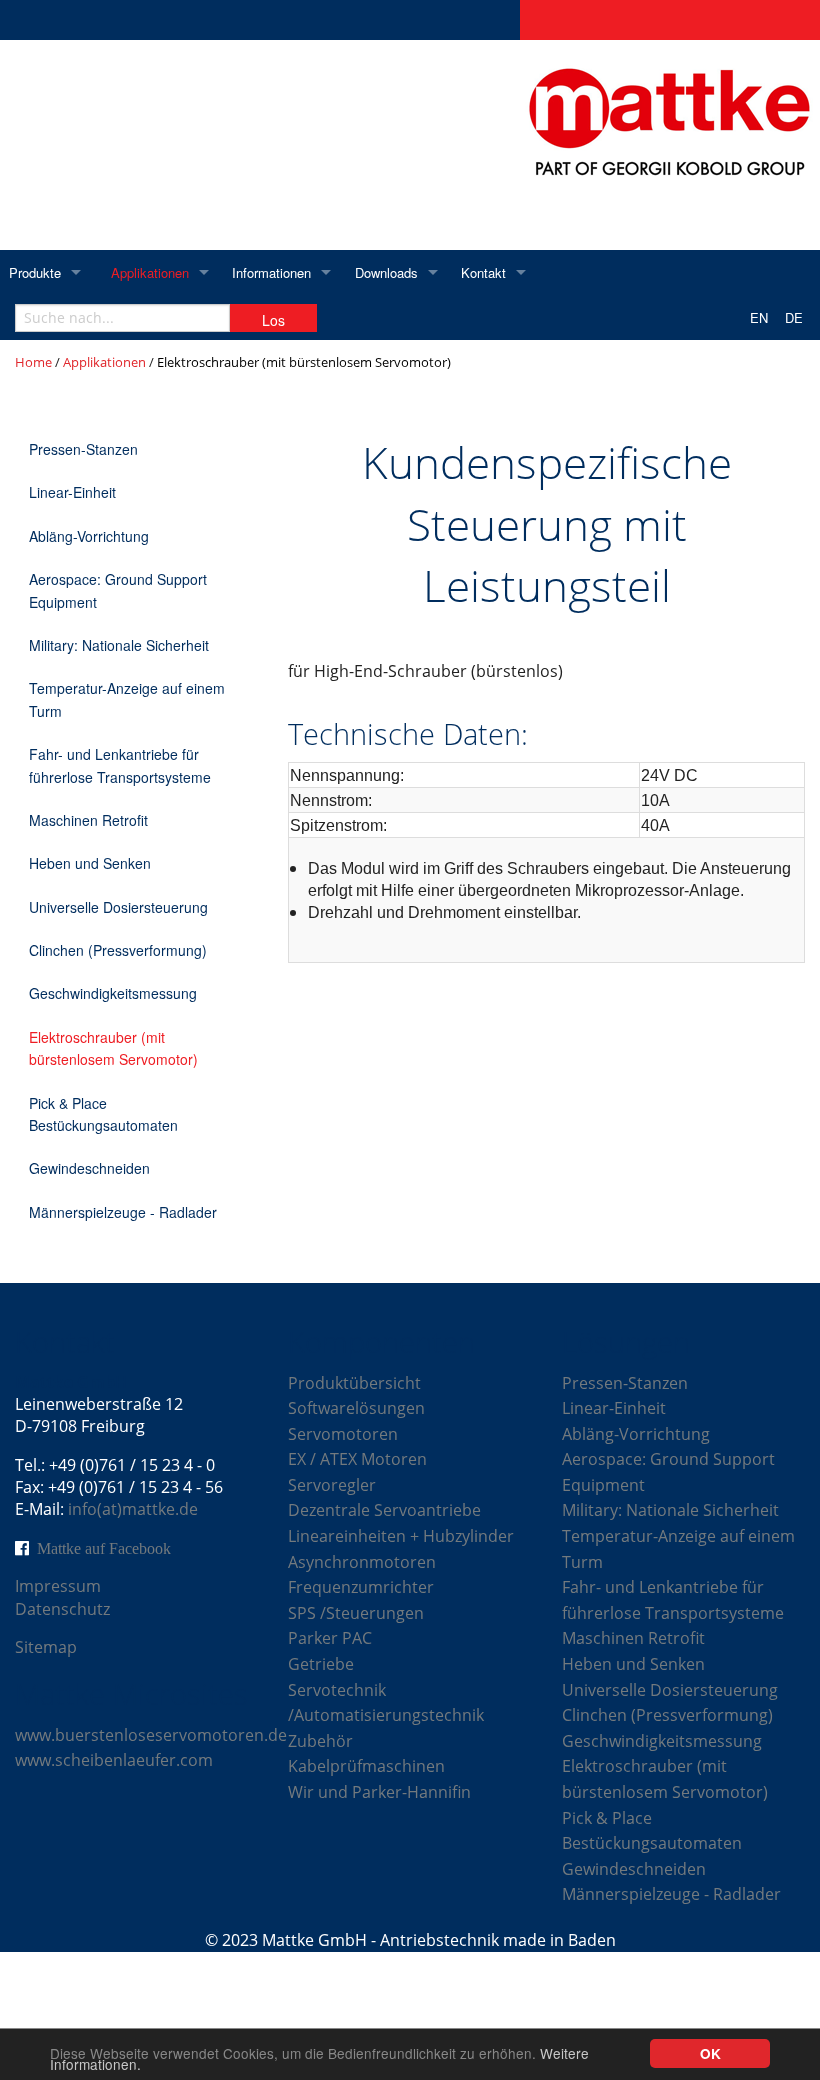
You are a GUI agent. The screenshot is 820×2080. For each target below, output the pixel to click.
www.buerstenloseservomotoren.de (151, 1735)
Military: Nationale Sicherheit (119, 645)
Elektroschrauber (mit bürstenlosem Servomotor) (113, 1048)
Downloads (386, 272)
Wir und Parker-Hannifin (379, 1792)
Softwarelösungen (356, 1408)
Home (33, 362)
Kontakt (483, 272)
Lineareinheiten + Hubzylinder (401, 1536)
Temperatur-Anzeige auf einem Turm (127, 699)
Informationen (271, 272)
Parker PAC (330, 1638)
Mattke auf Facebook (104, 1548)
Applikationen (150, 272)
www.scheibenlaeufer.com (114, 1760)
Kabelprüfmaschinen (366, 1766)
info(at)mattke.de (133, 1509)
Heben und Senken (90, 863)
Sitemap (46, 1647)
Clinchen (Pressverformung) (118, 950)
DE (794, 317)
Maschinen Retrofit (88, 820)
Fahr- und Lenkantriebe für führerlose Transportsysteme (120, 765)
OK (710, 2053)
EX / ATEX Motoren (357, 1459)
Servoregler (332, 1485)
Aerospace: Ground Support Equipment (118, 590)
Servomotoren (343, 1434)
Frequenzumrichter (361, 1587)
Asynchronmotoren (362, 1562)
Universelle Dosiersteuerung (118, 907)
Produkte (35, 272)
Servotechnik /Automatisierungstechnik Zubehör (386, 1715)
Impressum (58, 1586)
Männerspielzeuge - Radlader (123, 1212)
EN (759, 317)
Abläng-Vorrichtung (89, 536)
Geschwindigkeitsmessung (113, 993)
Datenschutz (62, 1609)
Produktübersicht (354, 1383)
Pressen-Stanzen (83, 449)
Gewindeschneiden (89, 1168)
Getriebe (321, 1664)
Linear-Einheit (72, 492)
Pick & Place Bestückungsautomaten (103, 1114)
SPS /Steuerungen (356, 1613)
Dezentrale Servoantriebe (384, 1510)
